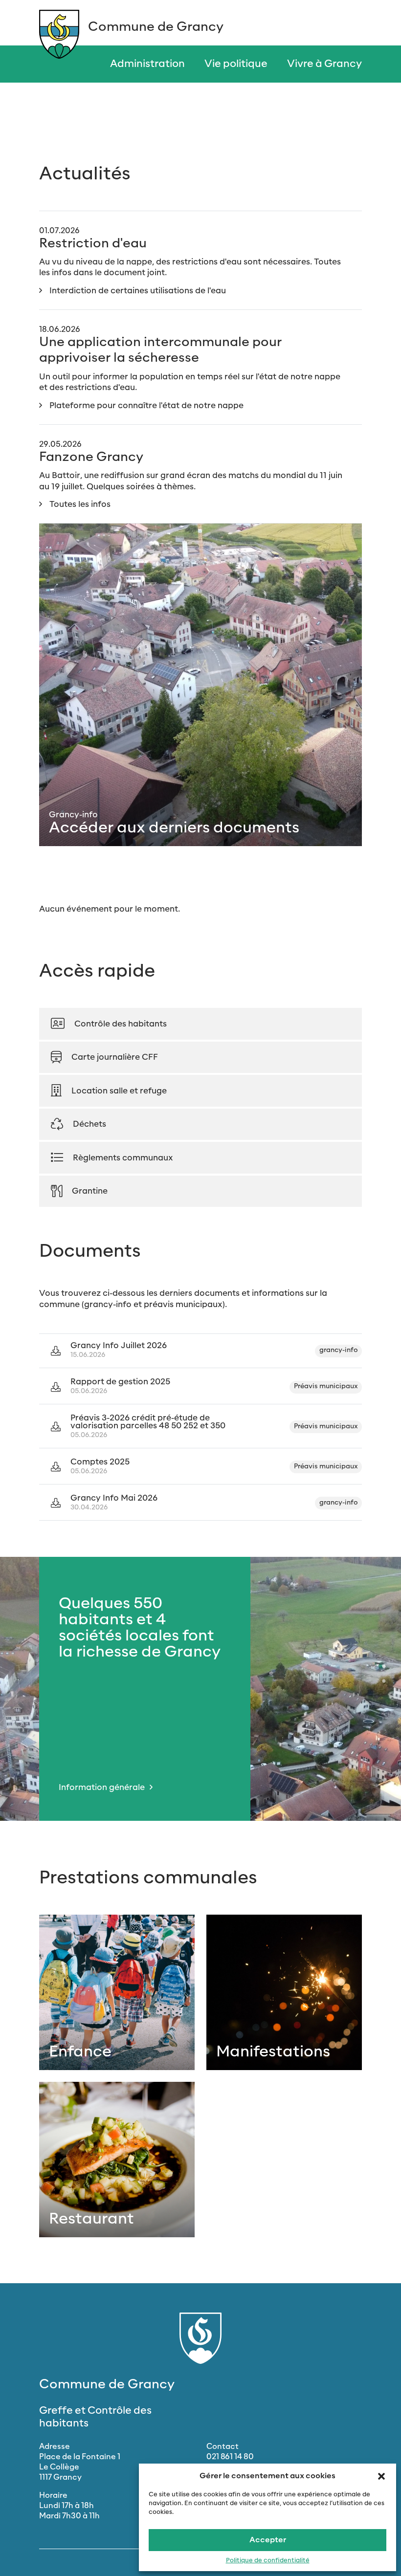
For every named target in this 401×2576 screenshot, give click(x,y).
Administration (147, 64)
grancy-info (339, 1350)
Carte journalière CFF (115, 1057)
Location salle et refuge (119, 1091)
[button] (381, 2476)
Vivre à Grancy (324, 64)
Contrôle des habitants (121, 1024)
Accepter (268, 2540)
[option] (200, 1689)
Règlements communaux (123, 1158)
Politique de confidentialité (268, 2561)
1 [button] (384, 1664)
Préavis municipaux (326, 1386)
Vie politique (236, 64)
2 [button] (384, 1679)
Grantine (90, 1191)
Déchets (89, 1124)
